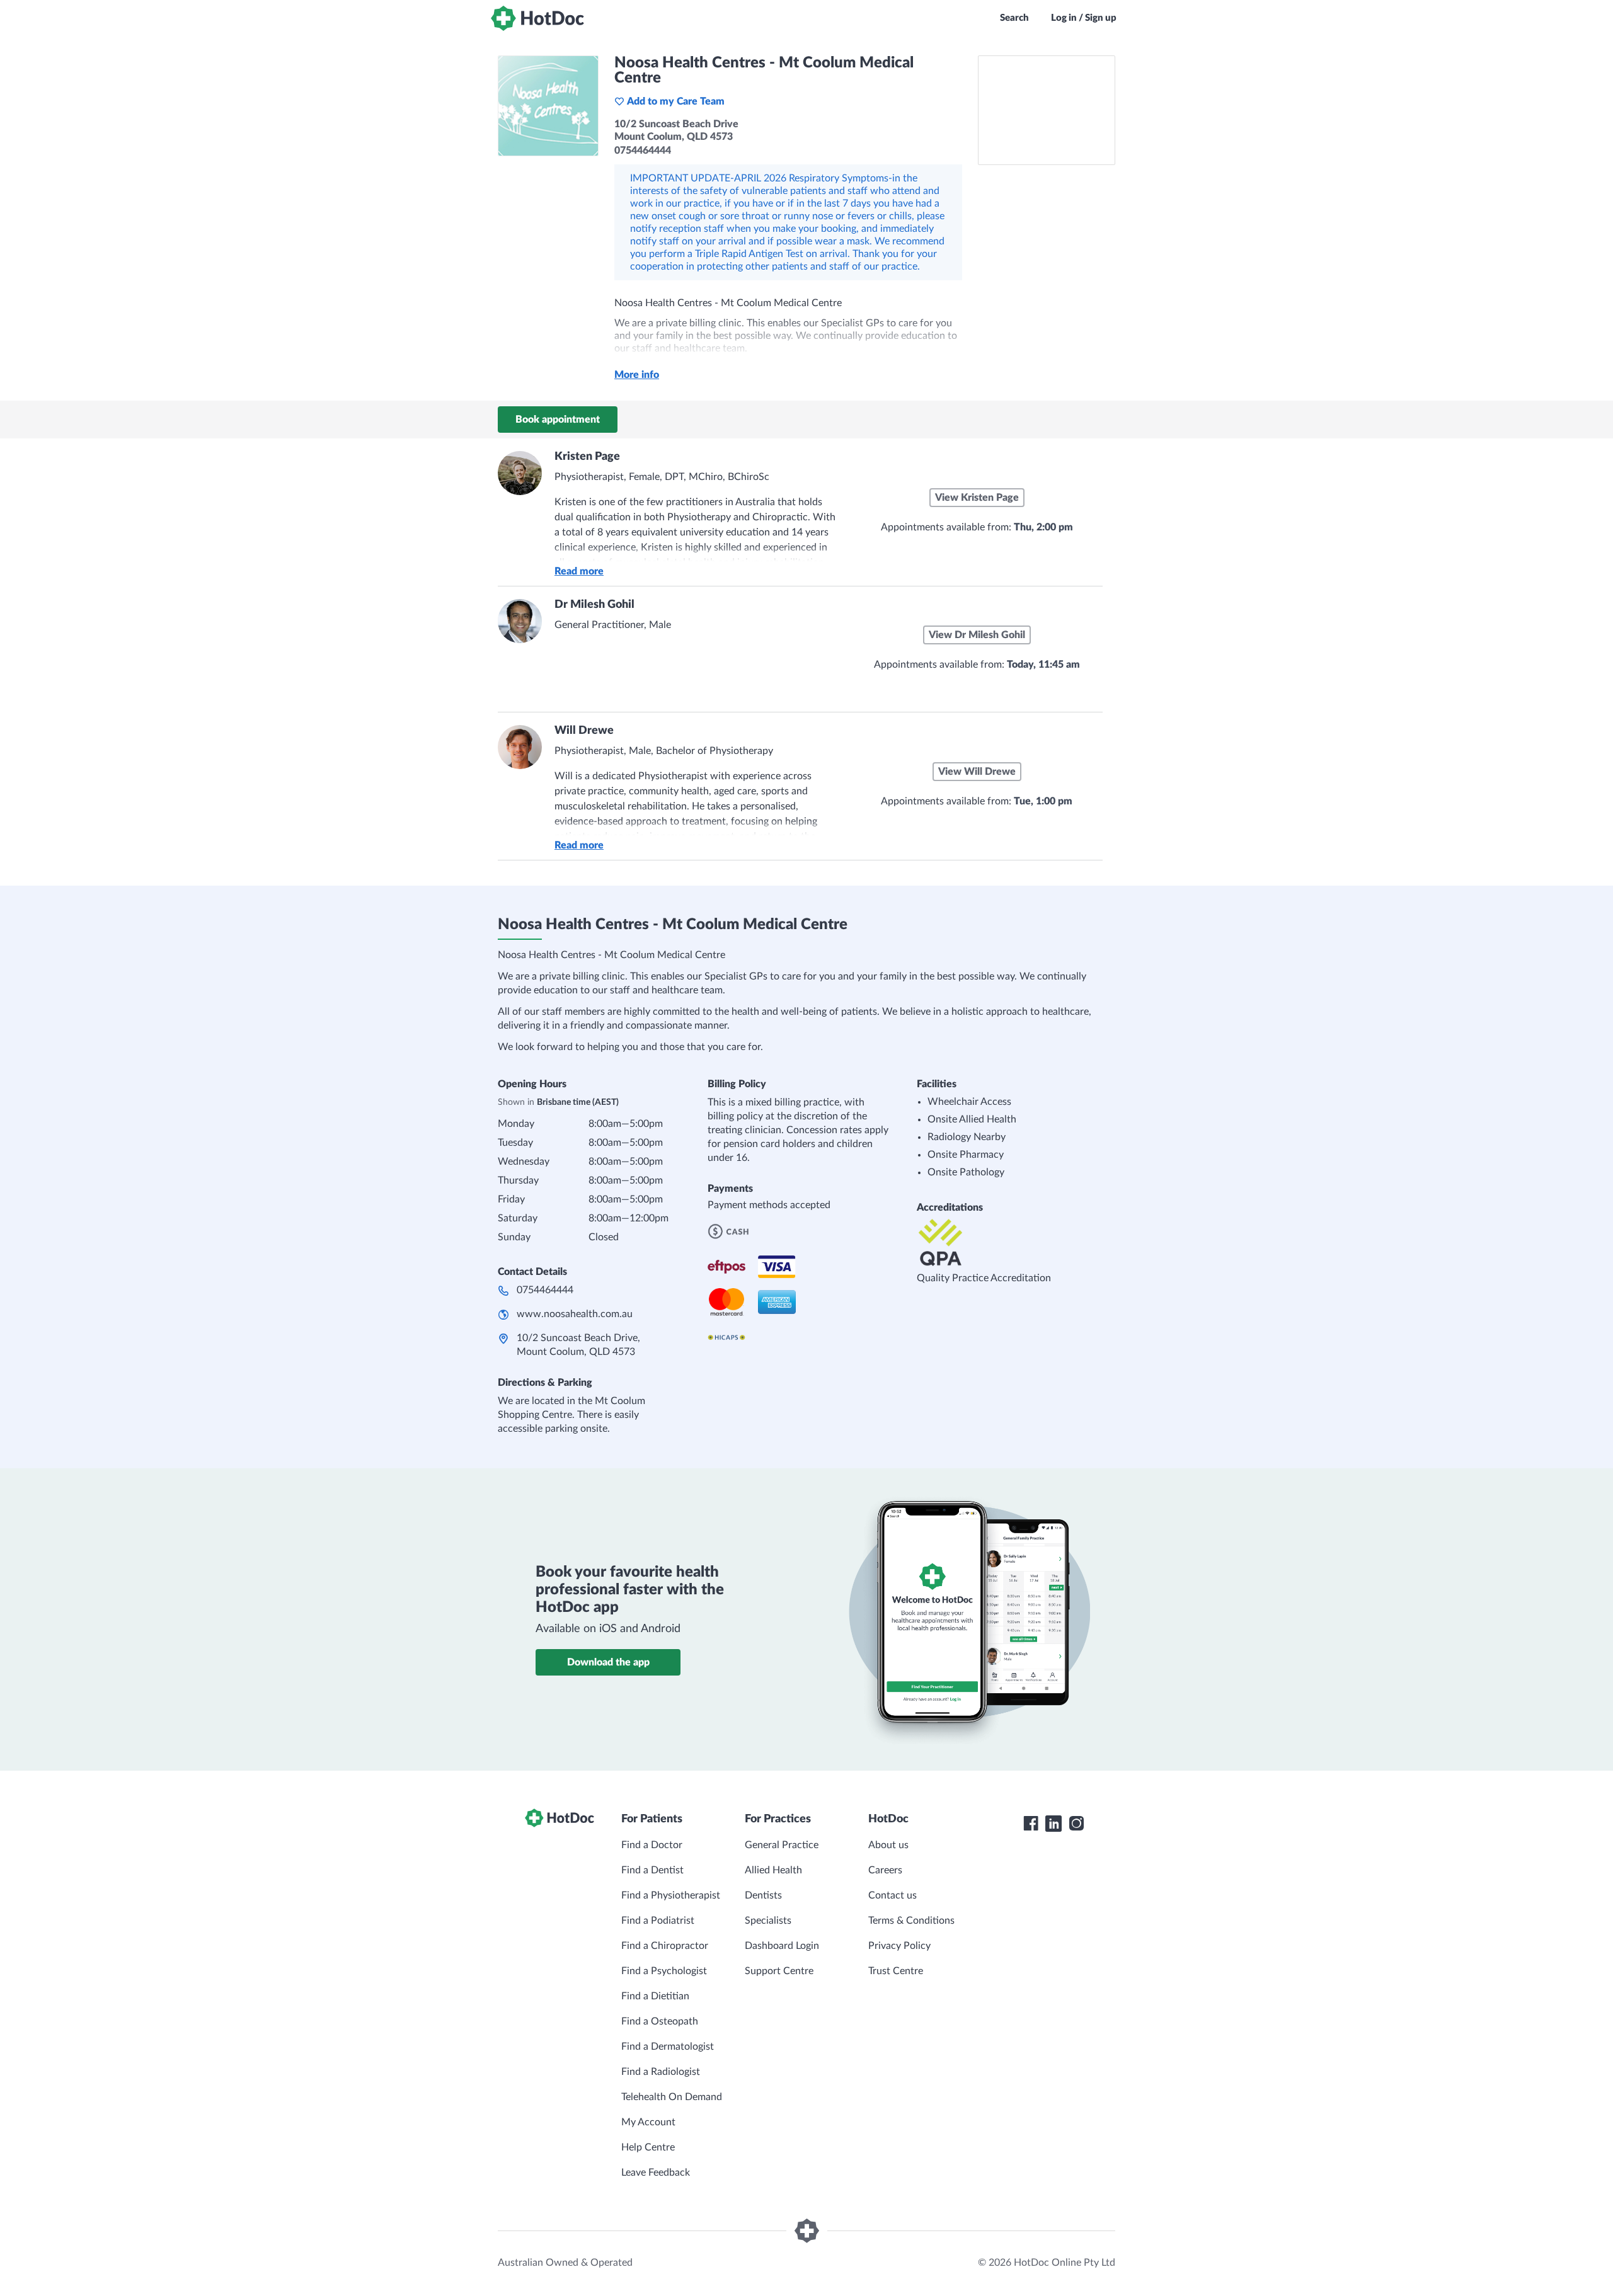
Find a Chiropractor (665, 1946)
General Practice (782, 1845)
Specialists (768, 1921)
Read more (579, 571)
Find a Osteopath (660, 2021)
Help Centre (648, 2147)
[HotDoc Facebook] (1031, 1824)
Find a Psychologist (664, 1971)
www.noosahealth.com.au (575, 1314)
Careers (885, 1870)
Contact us (893, 1895)
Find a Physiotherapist (671, 1895)
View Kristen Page (977, 498)
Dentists (763, 1895)
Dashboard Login (782, 1946)
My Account (648, 2122)
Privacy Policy (899, 1946)
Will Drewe (584, 731)
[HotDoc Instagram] (1076, 1824)
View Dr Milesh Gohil (977, 635)
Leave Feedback (656, 2173)
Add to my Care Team (676, 101)
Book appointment (558, 420)
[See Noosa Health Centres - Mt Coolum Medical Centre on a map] (1047, 110)
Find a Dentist (652, 1870)
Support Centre (779, 1971)
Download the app (608, 1662)
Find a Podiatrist (658, 1921)
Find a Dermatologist (668, 2047)
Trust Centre (896, 1971)
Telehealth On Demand (672, 2097)
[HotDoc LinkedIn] (1053, 1824)
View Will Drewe (977, 772)
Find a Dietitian (655, 1996)
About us (888, 1845)
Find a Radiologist (661, 2072)
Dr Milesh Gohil (594, 605)
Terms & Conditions (911, 1921)
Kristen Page (587, 457)
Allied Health (773, 1870)
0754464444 (545, 1290)
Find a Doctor (652, 1845)
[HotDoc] (537, 18)
